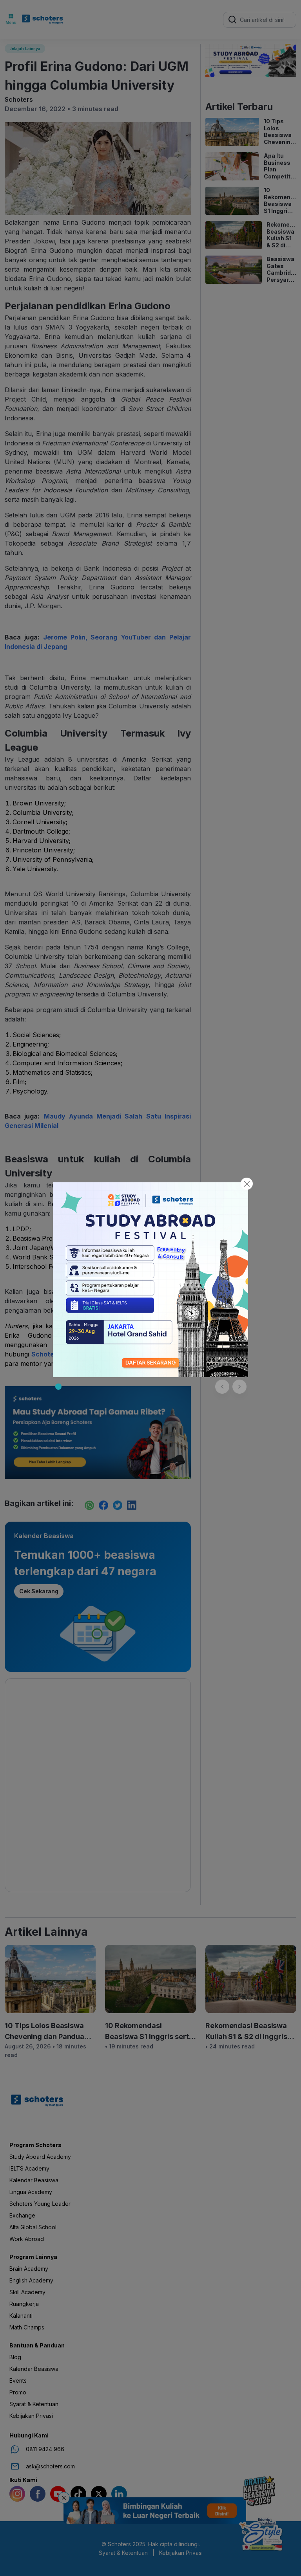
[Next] (239, 1387)
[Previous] (222, 1387)
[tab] (58, 1387)
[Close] (247, 1184)
